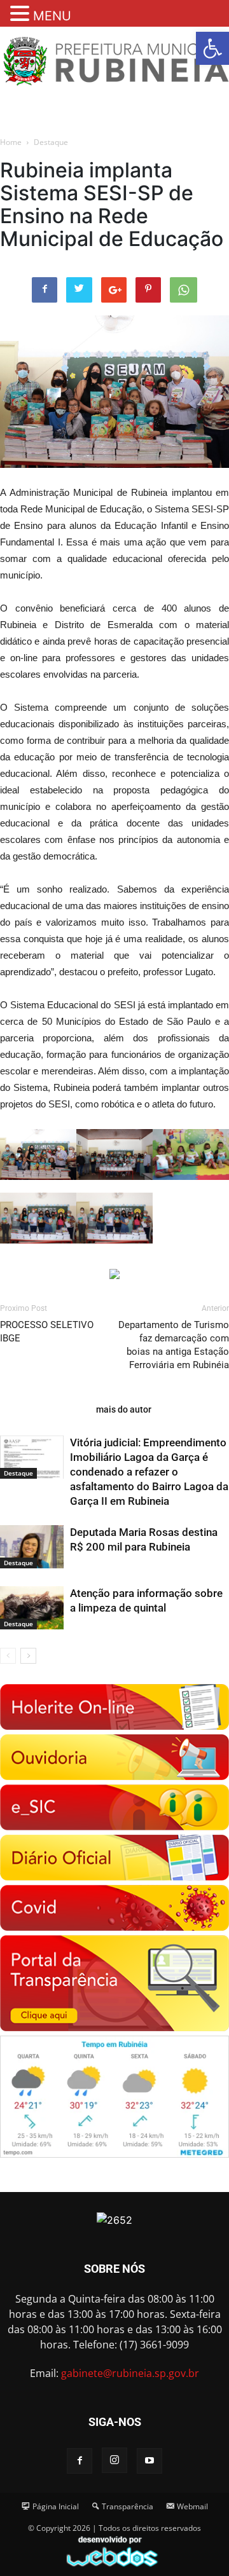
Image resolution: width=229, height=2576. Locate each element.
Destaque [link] (51, 142)
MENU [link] (52, 16)
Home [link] (11, 142)
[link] (212, 48)
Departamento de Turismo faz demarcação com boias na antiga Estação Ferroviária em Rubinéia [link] (174, 1345)
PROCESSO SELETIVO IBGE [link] (47, 1332)
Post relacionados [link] (44, 1409)
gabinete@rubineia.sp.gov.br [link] (130, 2373)
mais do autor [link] (124, 1409)
